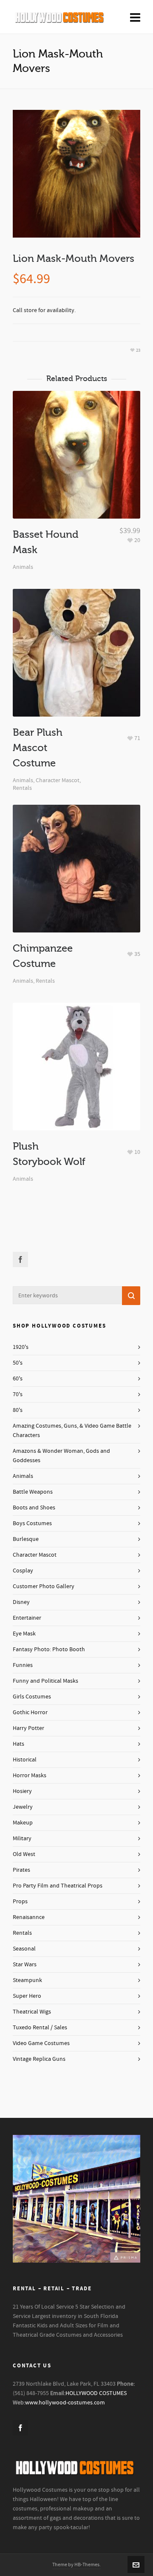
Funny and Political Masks (45, 1681)
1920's (21, 1347)
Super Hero (27, 1996)
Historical (25, 1760)
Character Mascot (58, 780)
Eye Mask (24, 1634)
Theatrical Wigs (32, 2012)
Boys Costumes (32, 1523)
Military (22, 1839)
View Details (77, 468)
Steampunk (27, 1980)
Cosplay (23, 1571)
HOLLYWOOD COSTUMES (96, 2393)
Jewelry (23, 1807)
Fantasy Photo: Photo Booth (49, 1649)
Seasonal (24, 1949)
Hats (18, 1744)
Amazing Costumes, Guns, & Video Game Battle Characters (72, 1431)
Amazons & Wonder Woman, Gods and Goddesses (61, 1456)
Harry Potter (28, 1728)
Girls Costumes (32, 1697)
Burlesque (26, 1539)
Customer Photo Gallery (44, 1586)
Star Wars (25, 1965)
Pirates (21, 1870)
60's (18, 1379)
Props (20, 1902)
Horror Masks (30, 1776)
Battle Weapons (33, 1492)
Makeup (23, 1823)
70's (18, 1394)
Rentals (22, 788)
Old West (24, 1854)
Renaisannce (29, 1917)
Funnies (23, 1665)
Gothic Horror (30, 1713)
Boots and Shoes (34, 1508)
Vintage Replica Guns (39, 2059)
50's (18, 1363)
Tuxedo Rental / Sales (40, 2028)
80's (18, 1410)
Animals (23, 567)
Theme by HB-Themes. (76, 2565)
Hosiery (22, 1791)
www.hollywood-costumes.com (65, 2403)
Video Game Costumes (41, 2043)
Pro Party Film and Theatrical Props (58, 1886)
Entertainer (27, 1618)
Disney (21, 1602)
